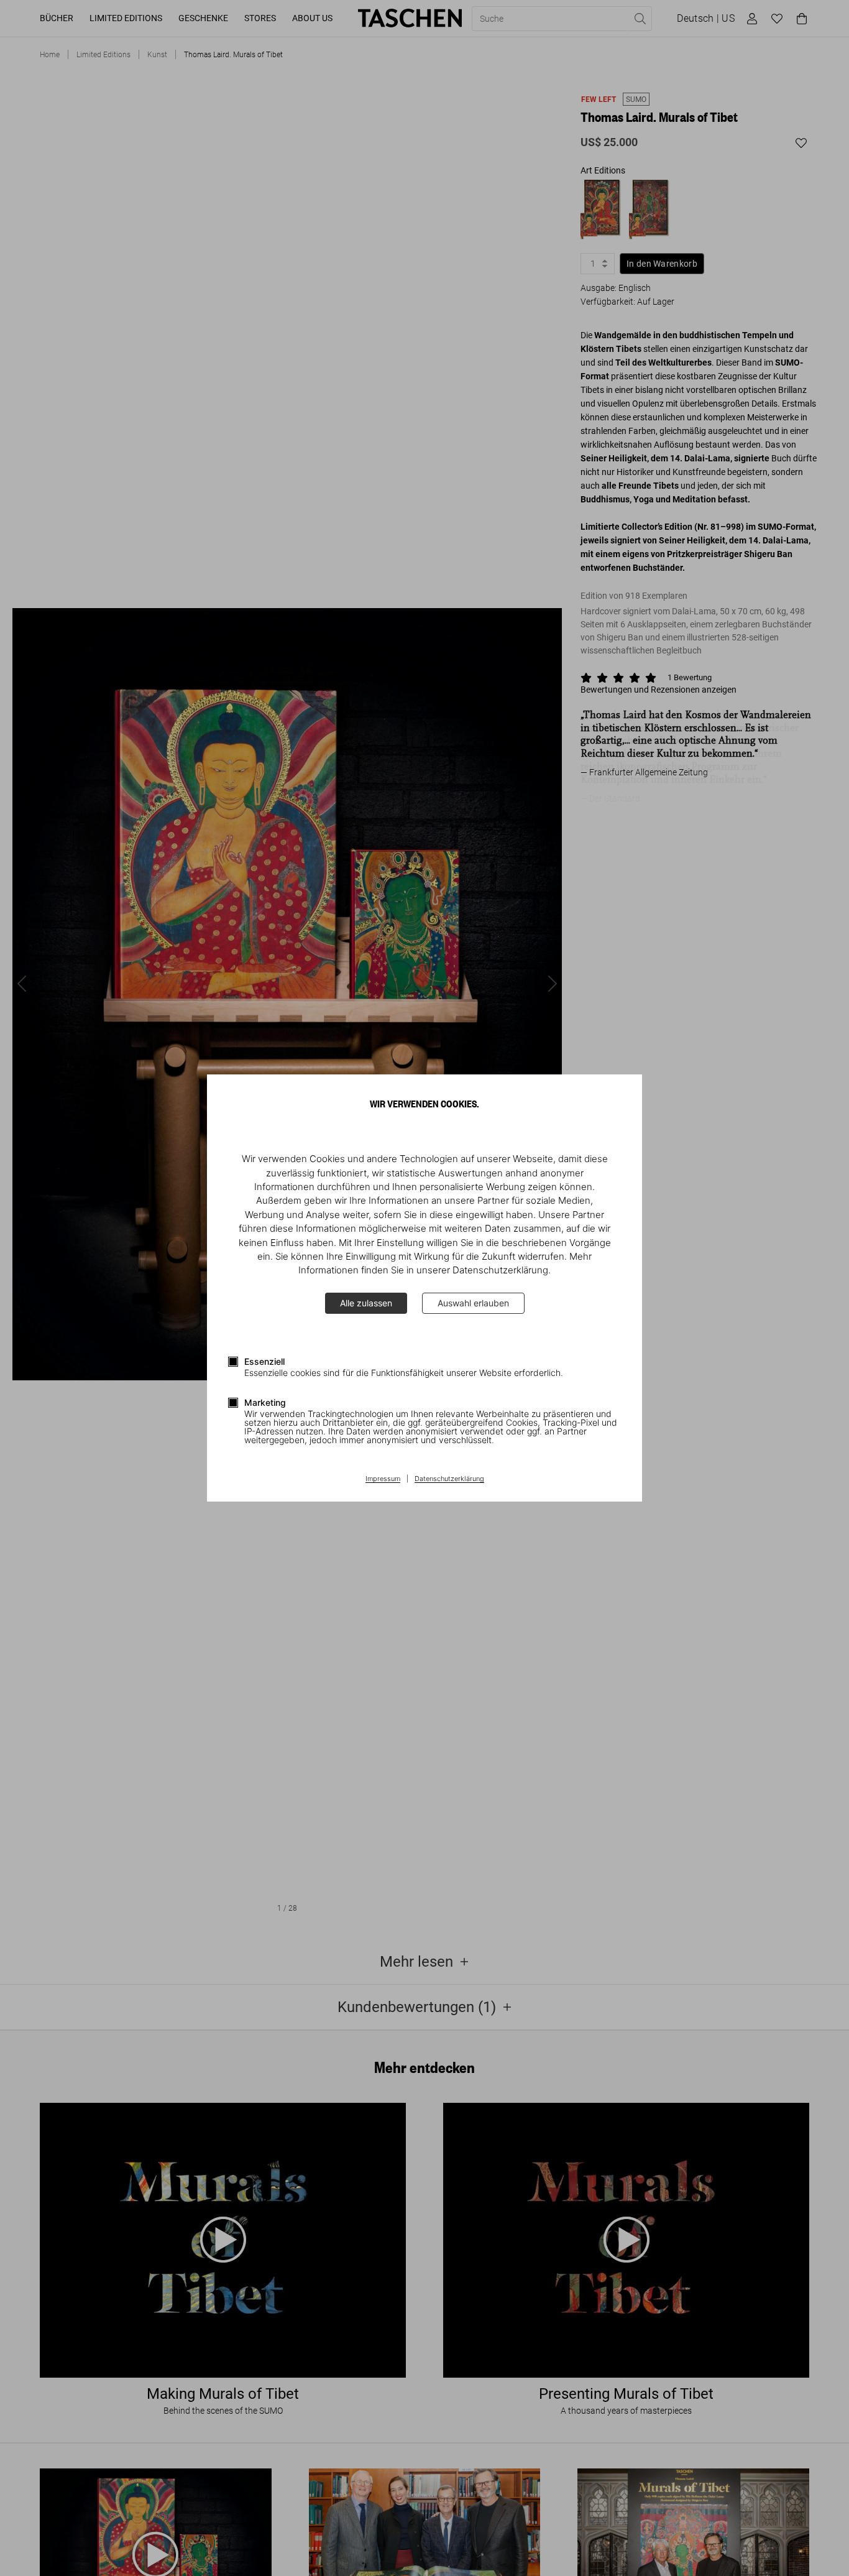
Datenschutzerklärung (449, 1479)
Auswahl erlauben (473, 1303)
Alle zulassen (366, 1303)
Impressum (383, 1479)
